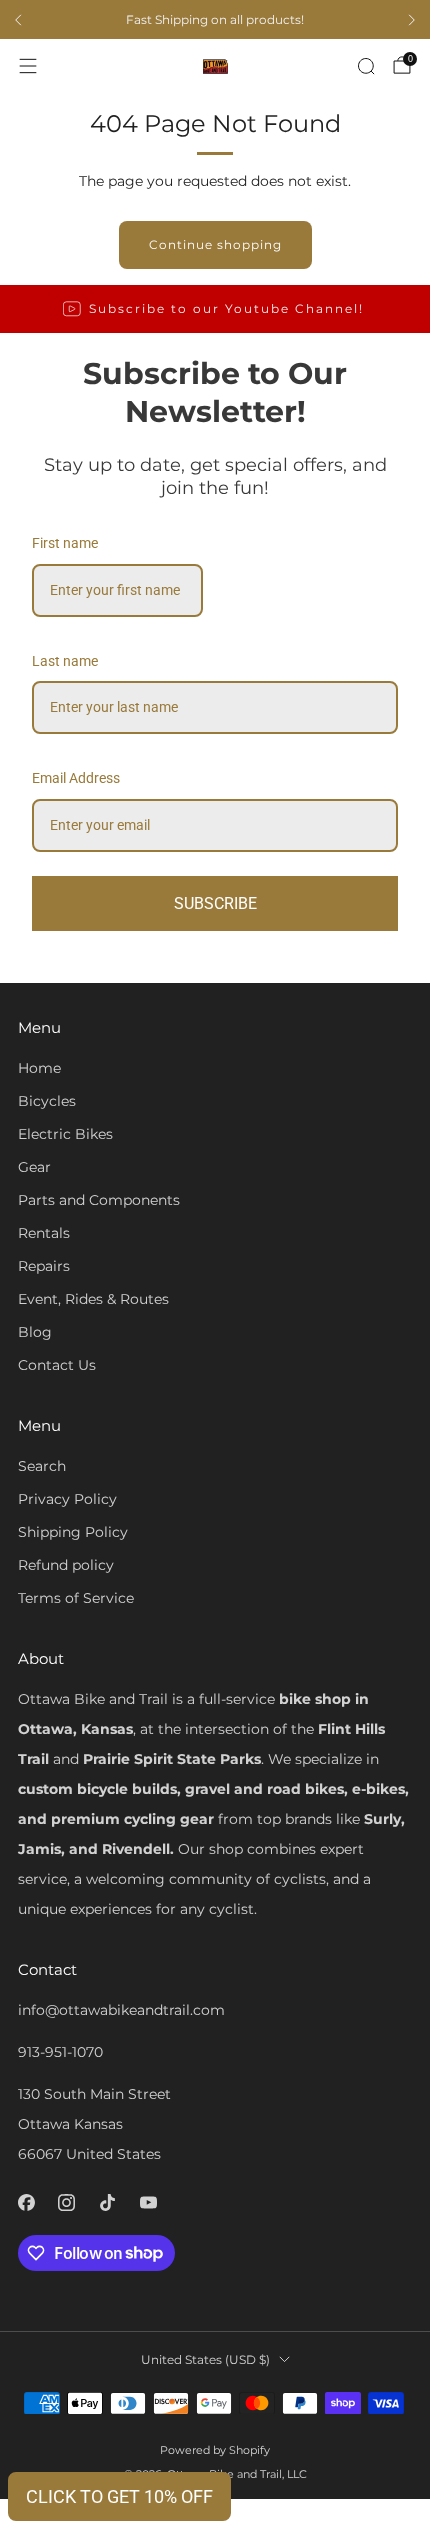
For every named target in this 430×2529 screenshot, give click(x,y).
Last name (65, 661)
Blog (35, 1332)
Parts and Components (99, 1200)
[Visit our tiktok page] (107, 2202)
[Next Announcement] (412, 20)
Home (39, 1068)
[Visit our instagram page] (67, 2202)
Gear (34, 1167)
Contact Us (57, 1365)
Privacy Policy (67, 1499)
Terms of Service (76, 1598)
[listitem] (215, 20)
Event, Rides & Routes (93, 1299)
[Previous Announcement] (18, 20)
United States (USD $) (205, 2359)
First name (65, 543)
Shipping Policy (73, 1532)
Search (42, 1466)
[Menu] (28, 66)
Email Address (76, 778)
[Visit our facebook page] (26, 2202)
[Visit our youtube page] (148, 2202)
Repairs (44, 1266)
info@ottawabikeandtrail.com (121, 2010)
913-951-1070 (60, 2052)
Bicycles (47, 1101)
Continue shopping (215, 244)
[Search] (366, 66)
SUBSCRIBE (215, 903)
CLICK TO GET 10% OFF (119, 2496)
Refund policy (66, 1565)
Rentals (44, 1233)
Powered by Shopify (215, 2450)
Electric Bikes (65, 1134)
